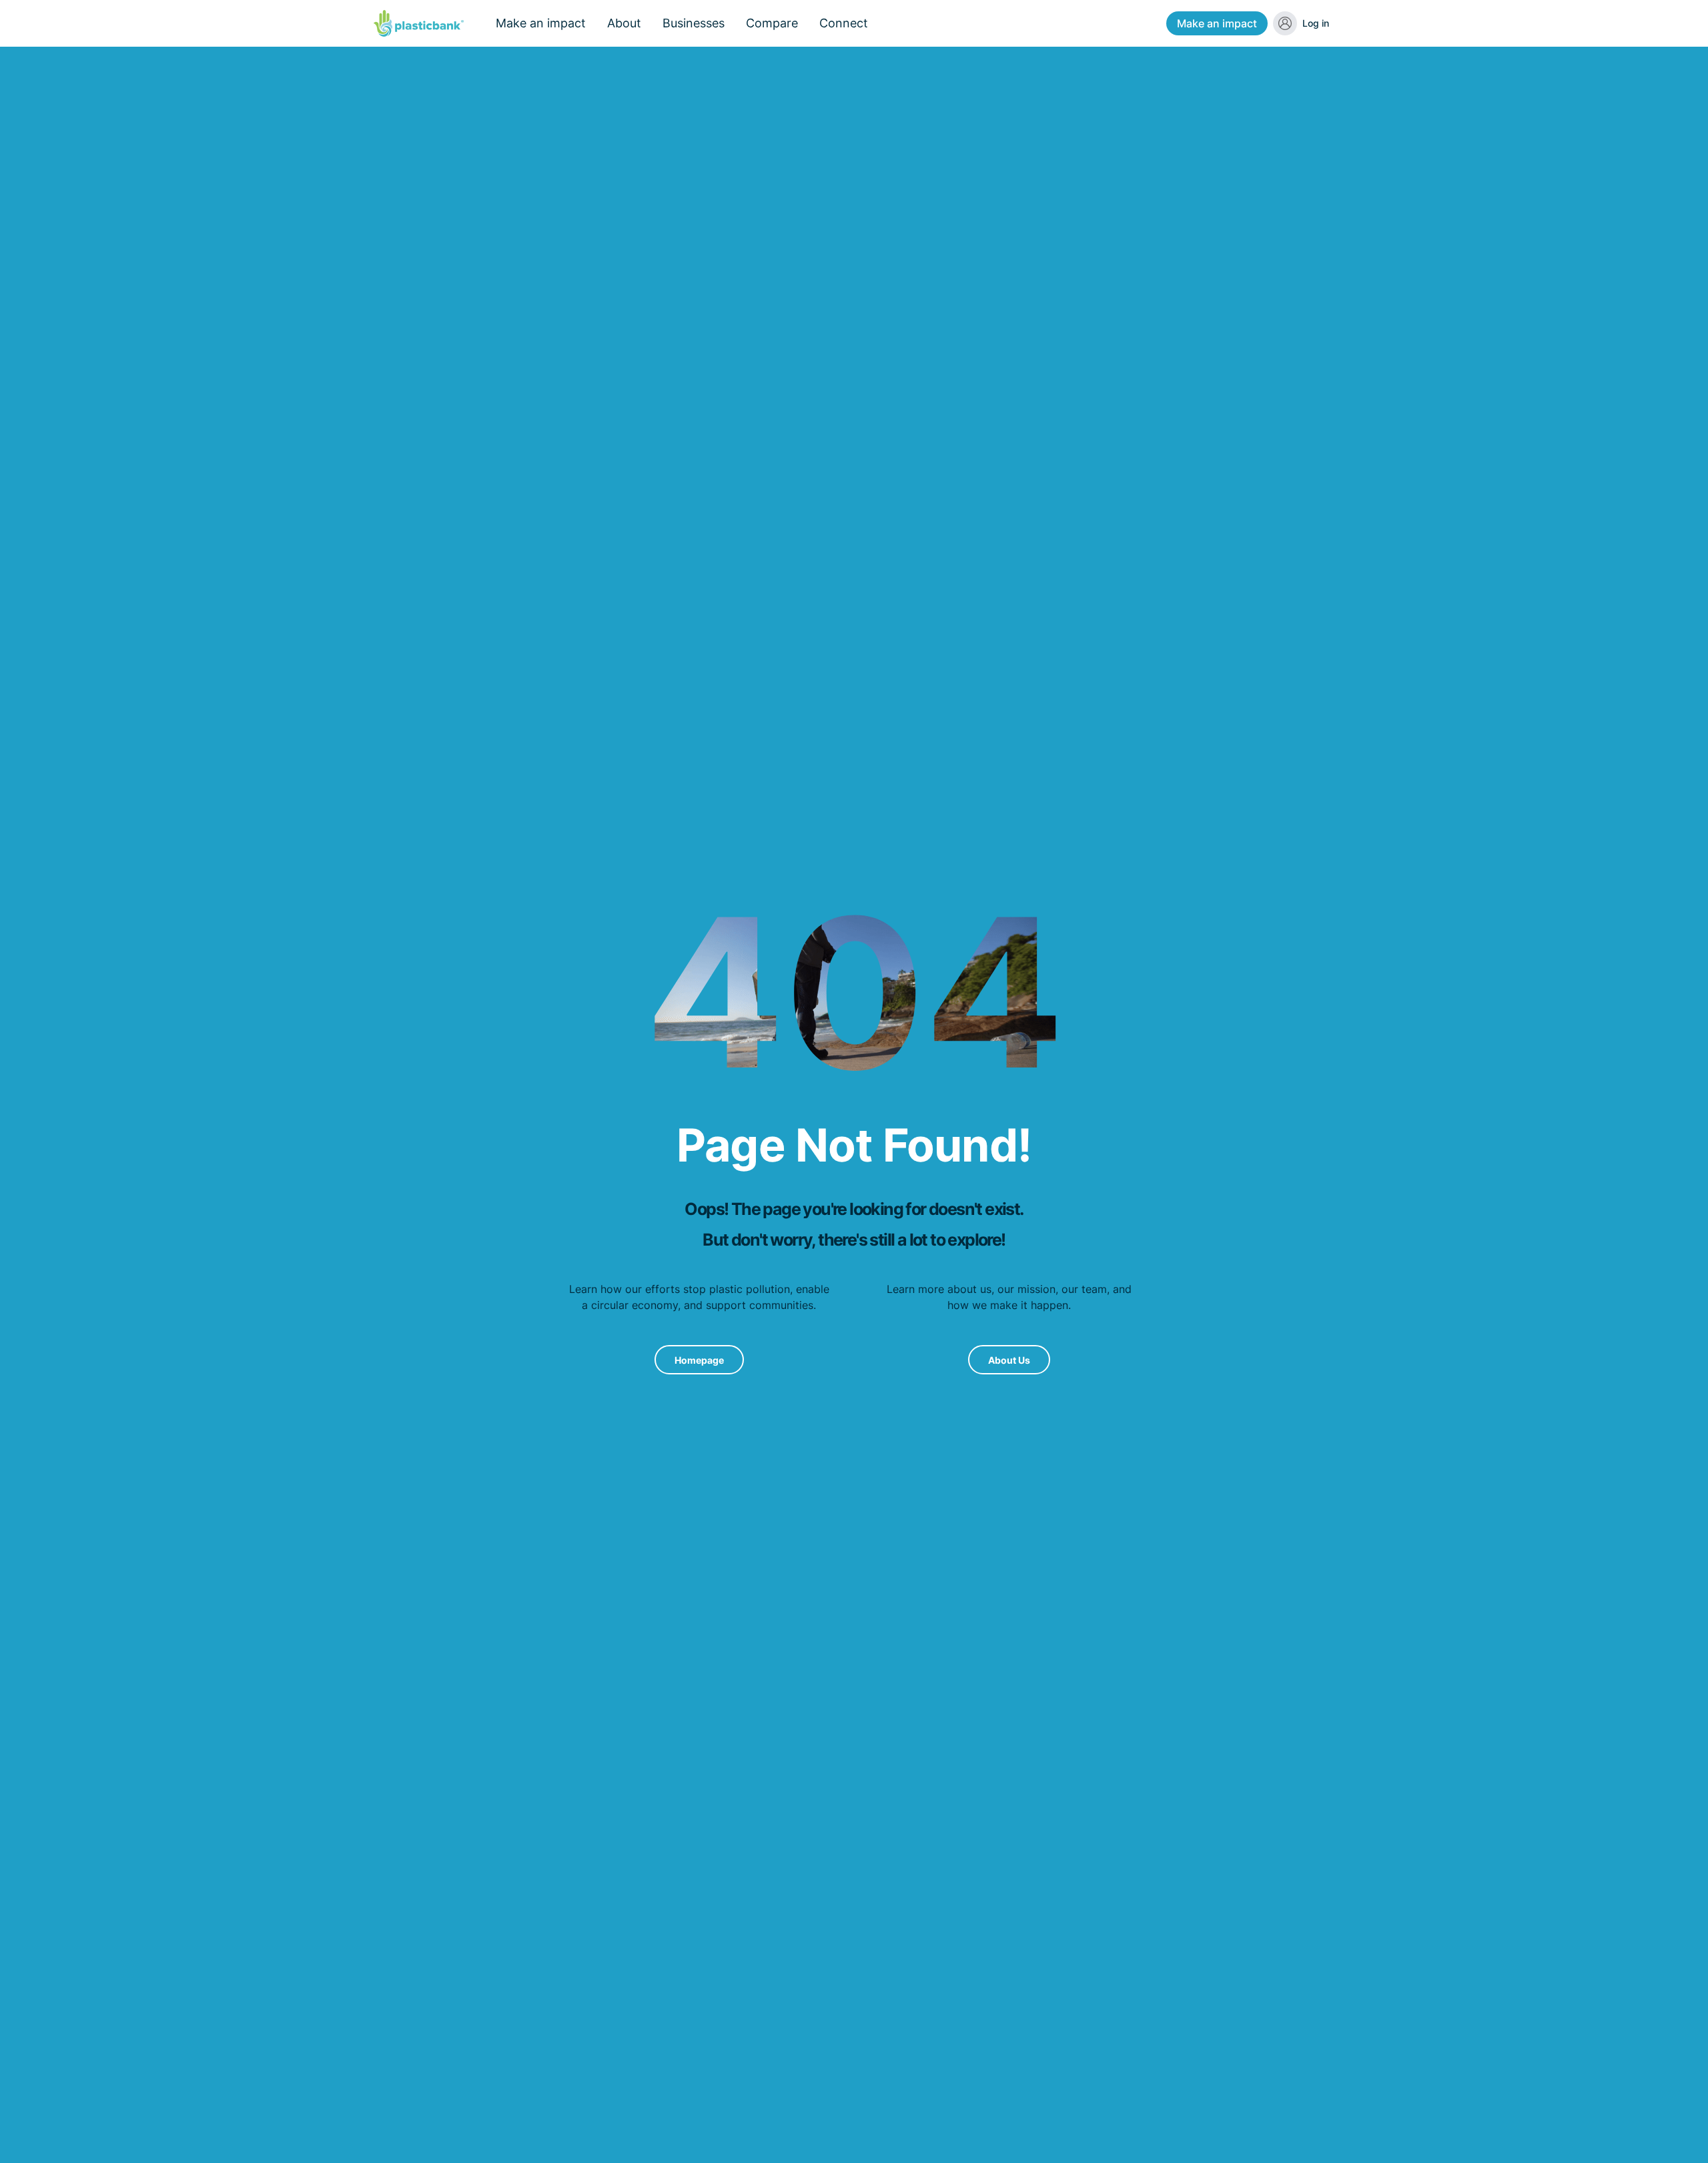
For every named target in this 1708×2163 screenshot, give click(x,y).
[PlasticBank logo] (419, 23)
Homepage (699, 1360)
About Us (1009, 1360)
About (624, 23)
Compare (772, 23)
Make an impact (1217, 23)
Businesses (694, 23)
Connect (844, 23)
